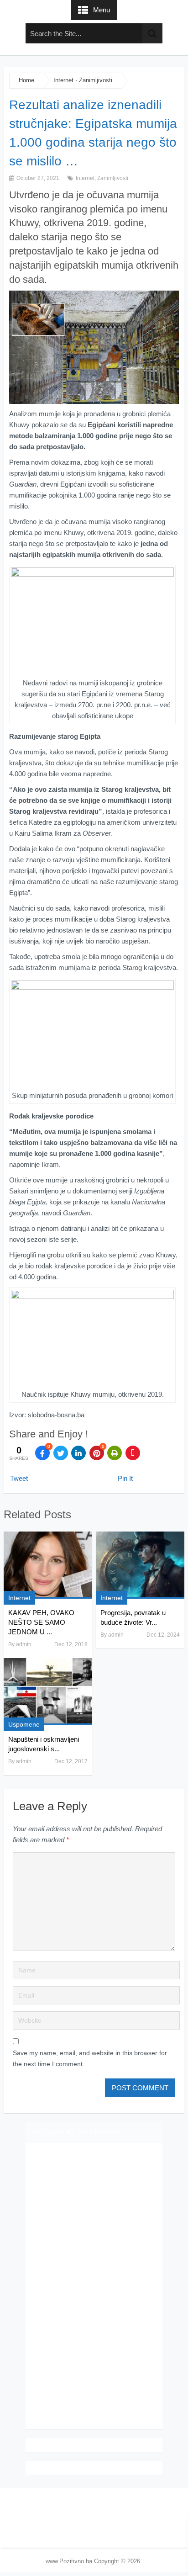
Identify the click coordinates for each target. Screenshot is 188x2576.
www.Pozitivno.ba (69, 2561)
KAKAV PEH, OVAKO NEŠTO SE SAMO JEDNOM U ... (41, 1622)
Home (26, 80)
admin (24, 1644)
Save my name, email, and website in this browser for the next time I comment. (90, 2058)
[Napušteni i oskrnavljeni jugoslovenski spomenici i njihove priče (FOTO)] (48, 1692)
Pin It (125, 1478)
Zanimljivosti (96, 80)
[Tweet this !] (61, 1453)
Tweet (19, 1478)
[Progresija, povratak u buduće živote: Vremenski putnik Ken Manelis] (140, 1565)
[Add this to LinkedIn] (78, 1453)
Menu (102, 10)
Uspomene (24, 1724)
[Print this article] (115, 1453)
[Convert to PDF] (133, 1453)
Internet (63, 80)
